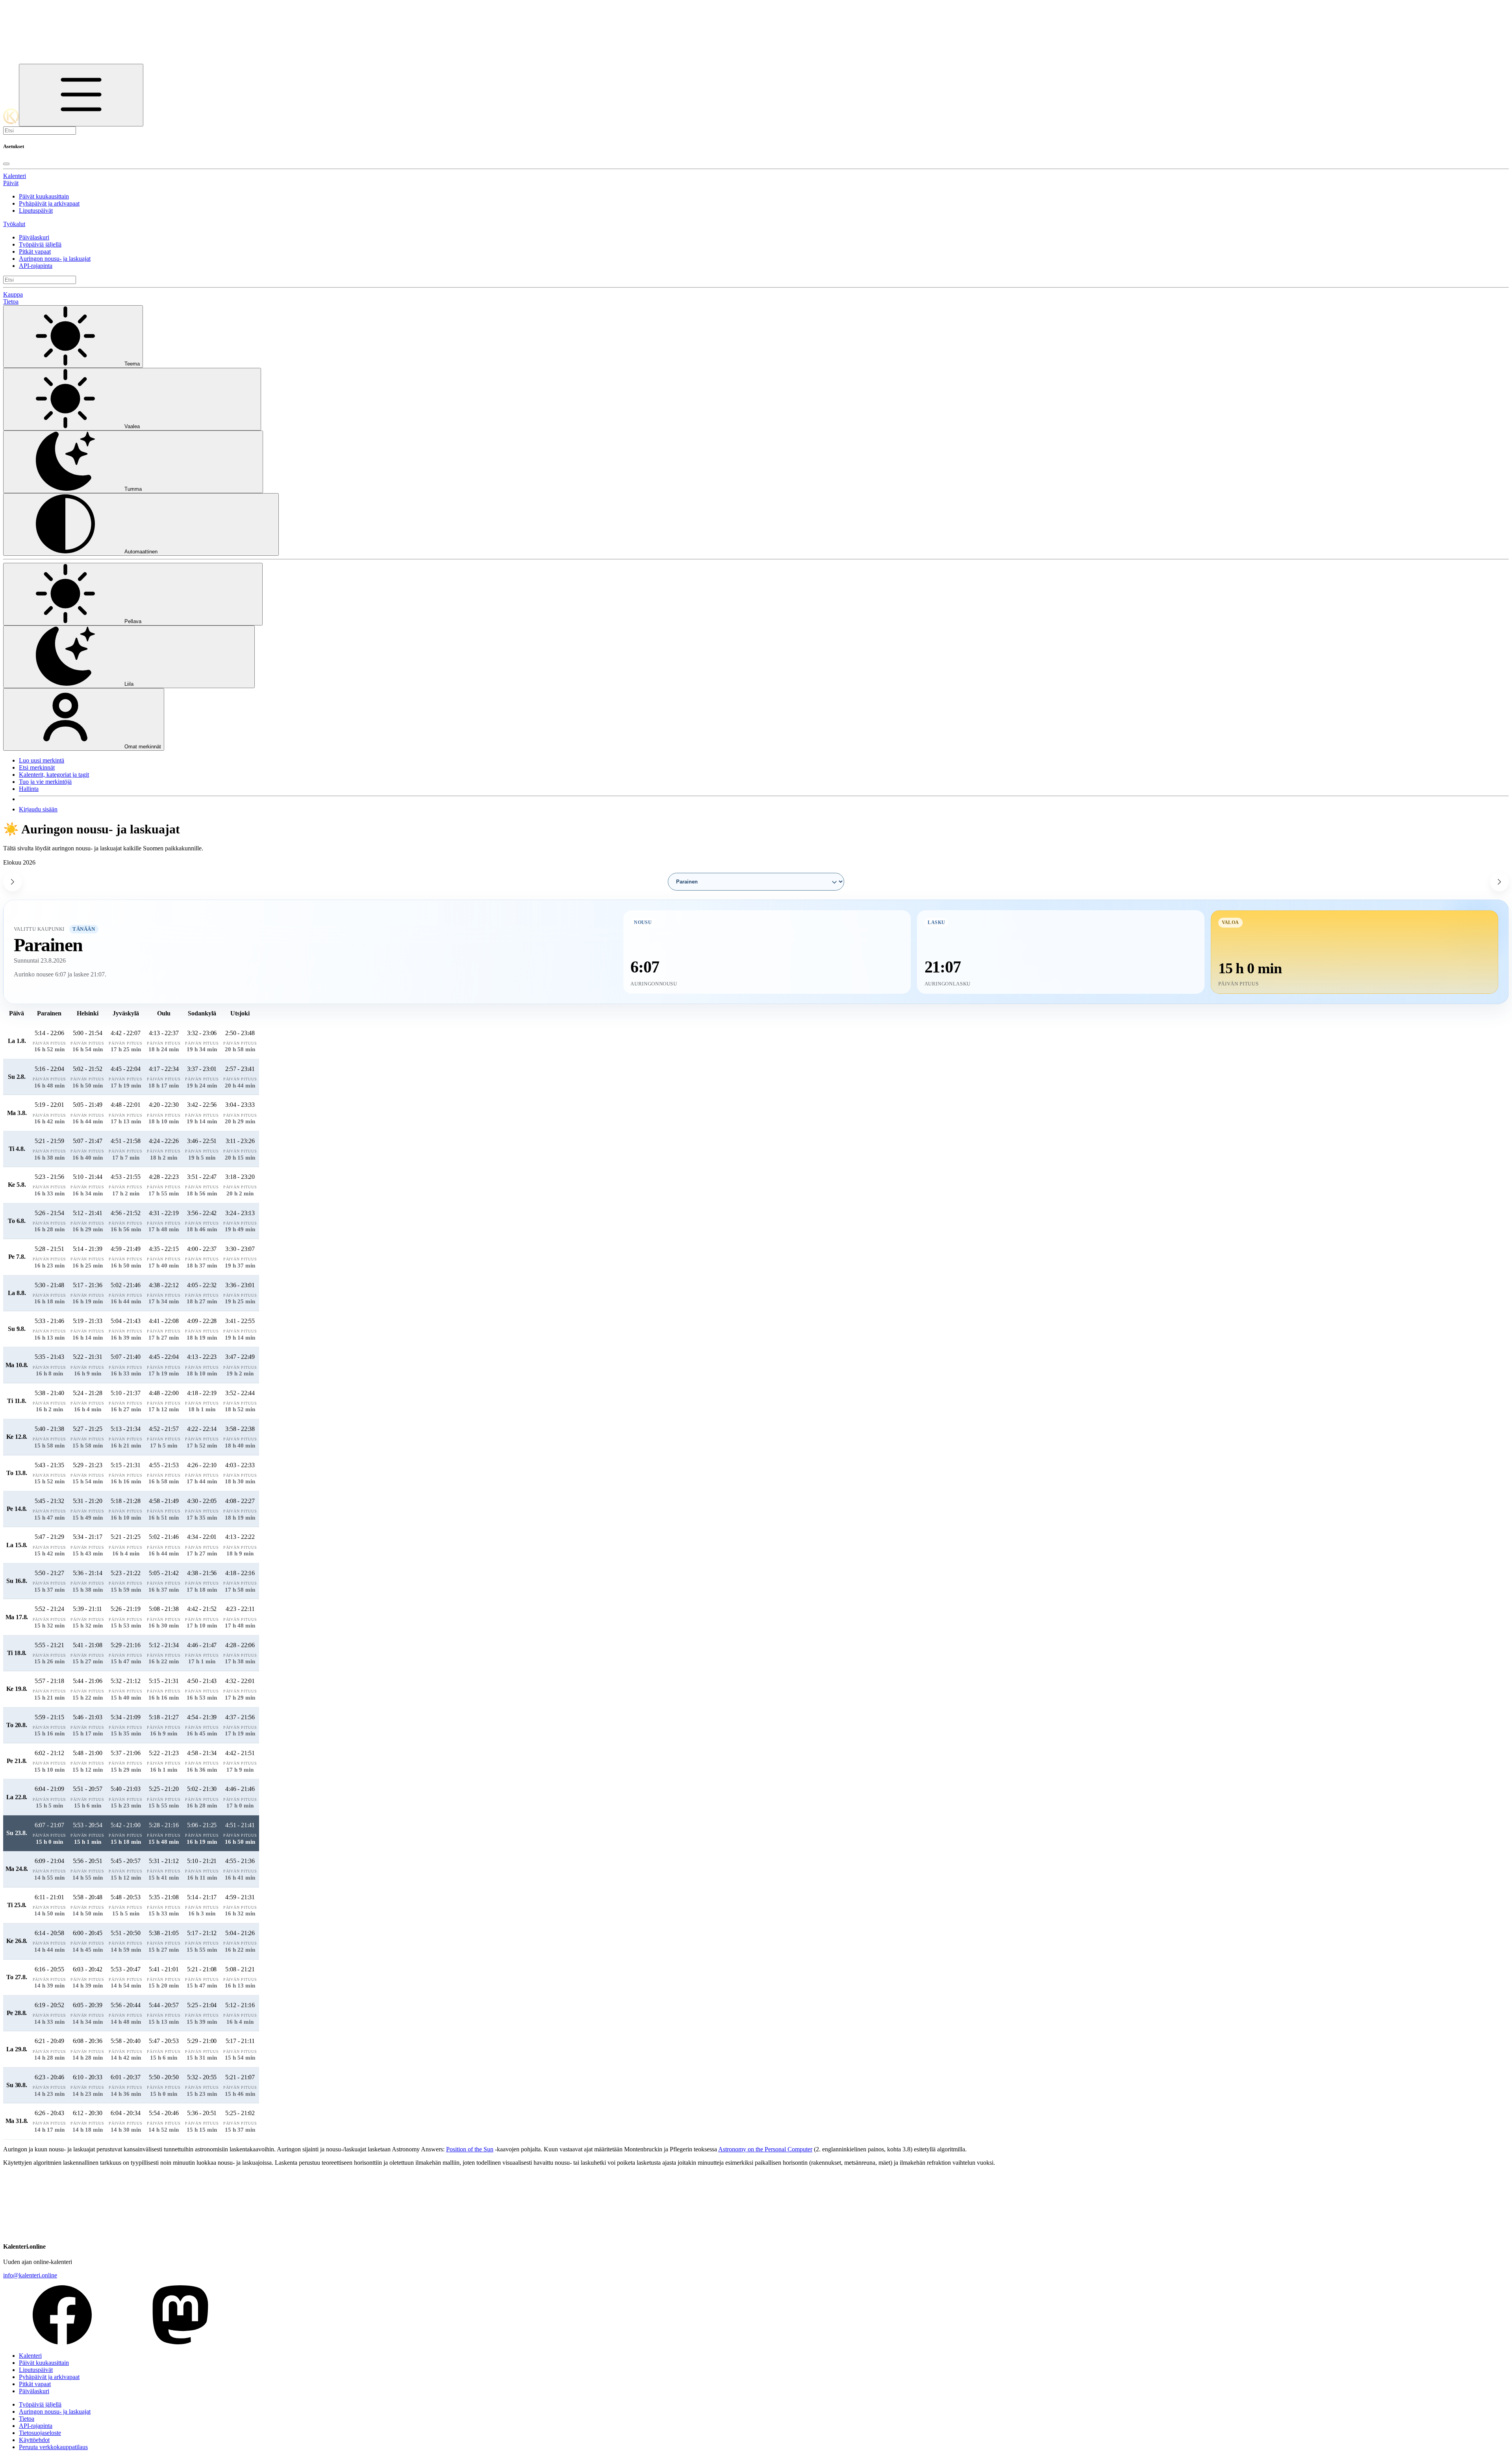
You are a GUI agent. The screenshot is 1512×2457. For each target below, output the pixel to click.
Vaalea (132, 426)
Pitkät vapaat (35, 251)
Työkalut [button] (14, 224)
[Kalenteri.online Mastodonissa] (180, 2342)
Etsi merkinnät (37, 767)
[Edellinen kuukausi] (13, 882)
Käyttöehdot (34, 2440)
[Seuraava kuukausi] (1499, 882)
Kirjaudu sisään (38, 809)
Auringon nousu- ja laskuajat (55, 259)
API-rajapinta (36, 266)
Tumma (133, 489)
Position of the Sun (470, 2149)
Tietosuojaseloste (40, 2433)
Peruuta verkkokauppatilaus (53, 2447)
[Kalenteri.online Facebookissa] (62, 2342)
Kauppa (13, 294)
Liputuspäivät (36, 211)
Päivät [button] (11, 183)
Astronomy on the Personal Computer (765, 2149)
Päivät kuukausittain (44, 196)
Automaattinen (141, 552)
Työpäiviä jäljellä (40, 244)
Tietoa (11, 302)
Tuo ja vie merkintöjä (45, 782)
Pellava (133, 621)
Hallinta (29, 789)
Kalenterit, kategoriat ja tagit (54, 775)
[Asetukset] (81, 95)
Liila (129, 684)
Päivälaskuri (34, 237)
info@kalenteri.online (30, 2275)
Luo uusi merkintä (42, 760)
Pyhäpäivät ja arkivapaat (49, 203)
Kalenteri (15, 176)
